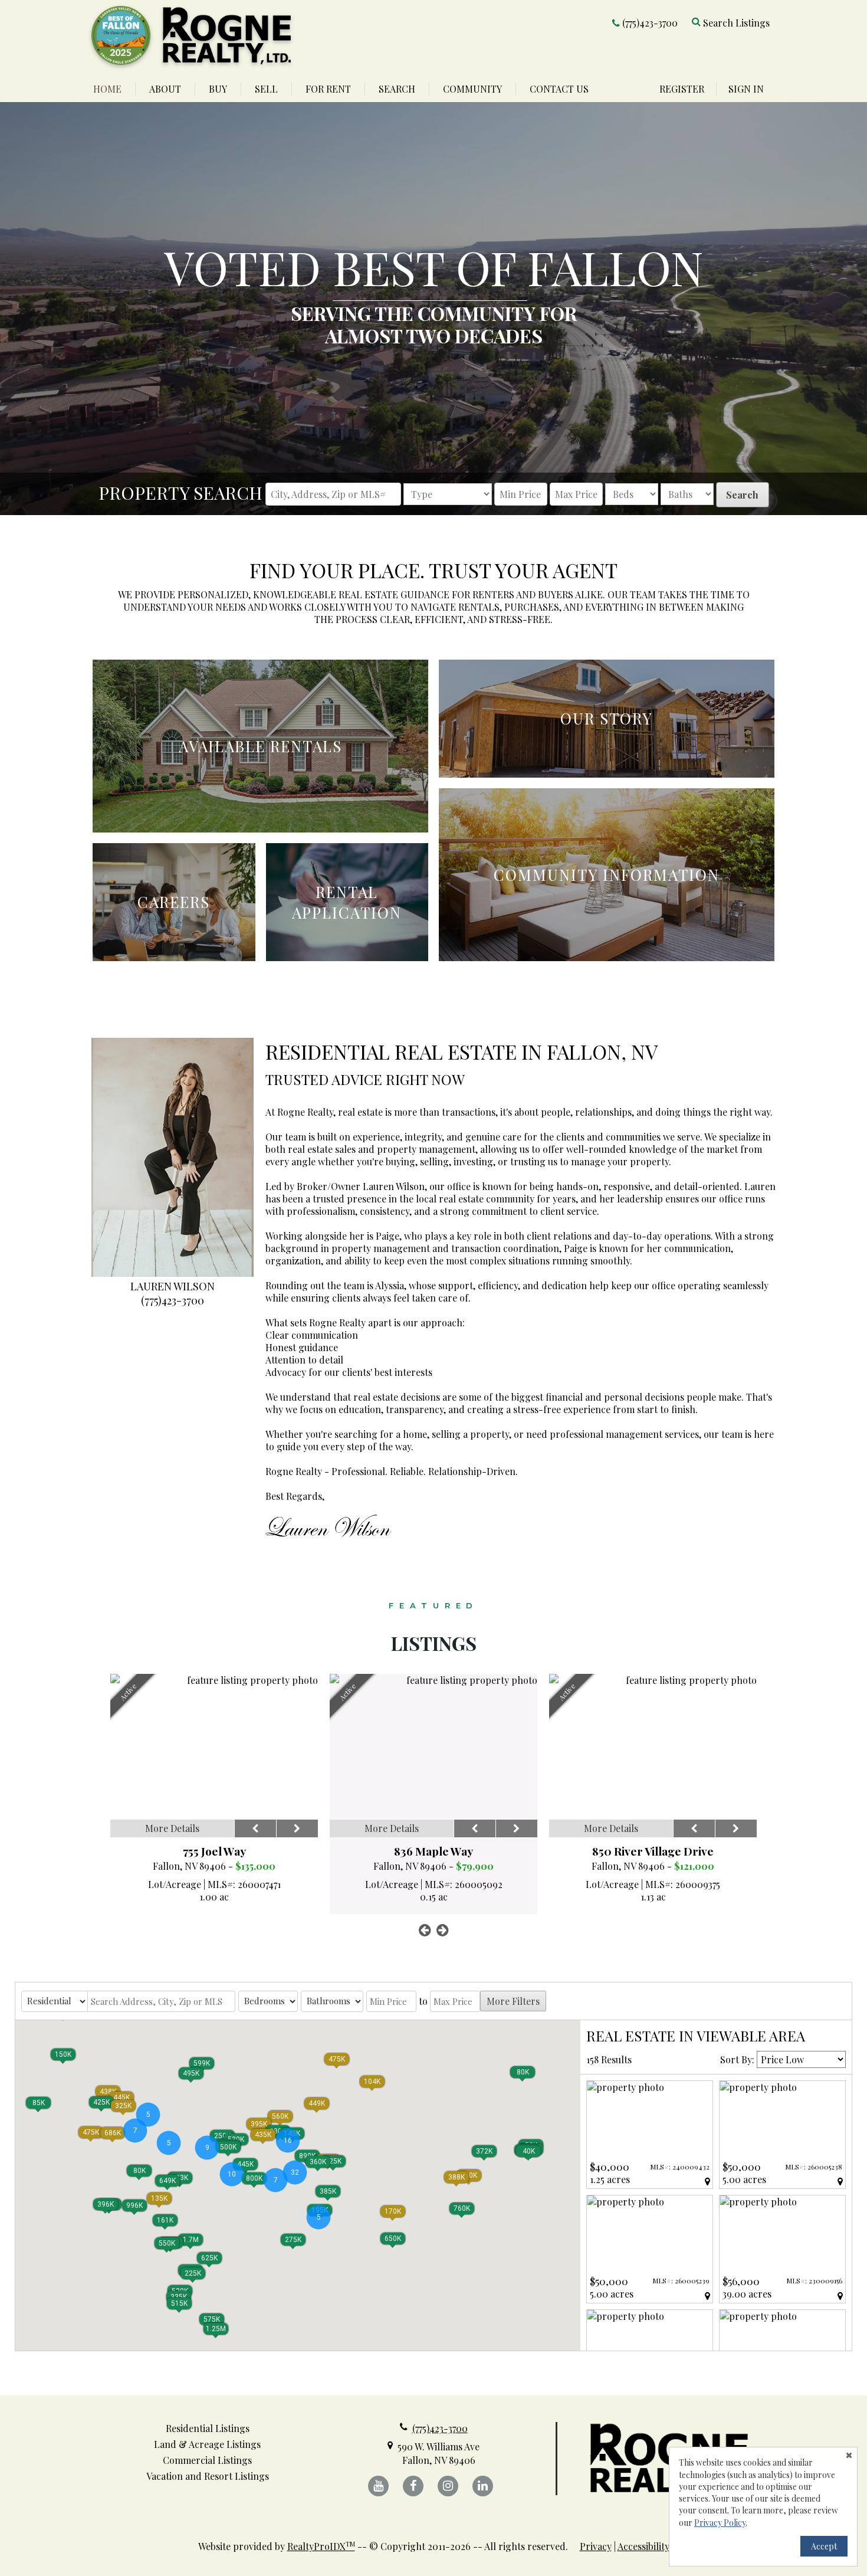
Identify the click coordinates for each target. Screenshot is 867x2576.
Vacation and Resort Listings (208, 2476)
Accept (824, 2546)
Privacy (596, 2546)
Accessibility (643, 2546)
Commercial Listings (207, 2460)
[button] (528, 2151)
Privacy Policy (720, 2523)
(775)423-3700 (650, 23)
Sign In (746, 89)
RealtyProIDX (321, 2546)
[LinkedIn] (483, 2486)
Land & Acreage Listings (207, 2444)
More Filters (513, 2001)
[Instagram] (448, 2486)
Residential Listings (208, 2428)
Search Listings (736, 23)
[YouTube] (378, 2486)
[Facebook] (413, 2486)
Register (682, 89)
